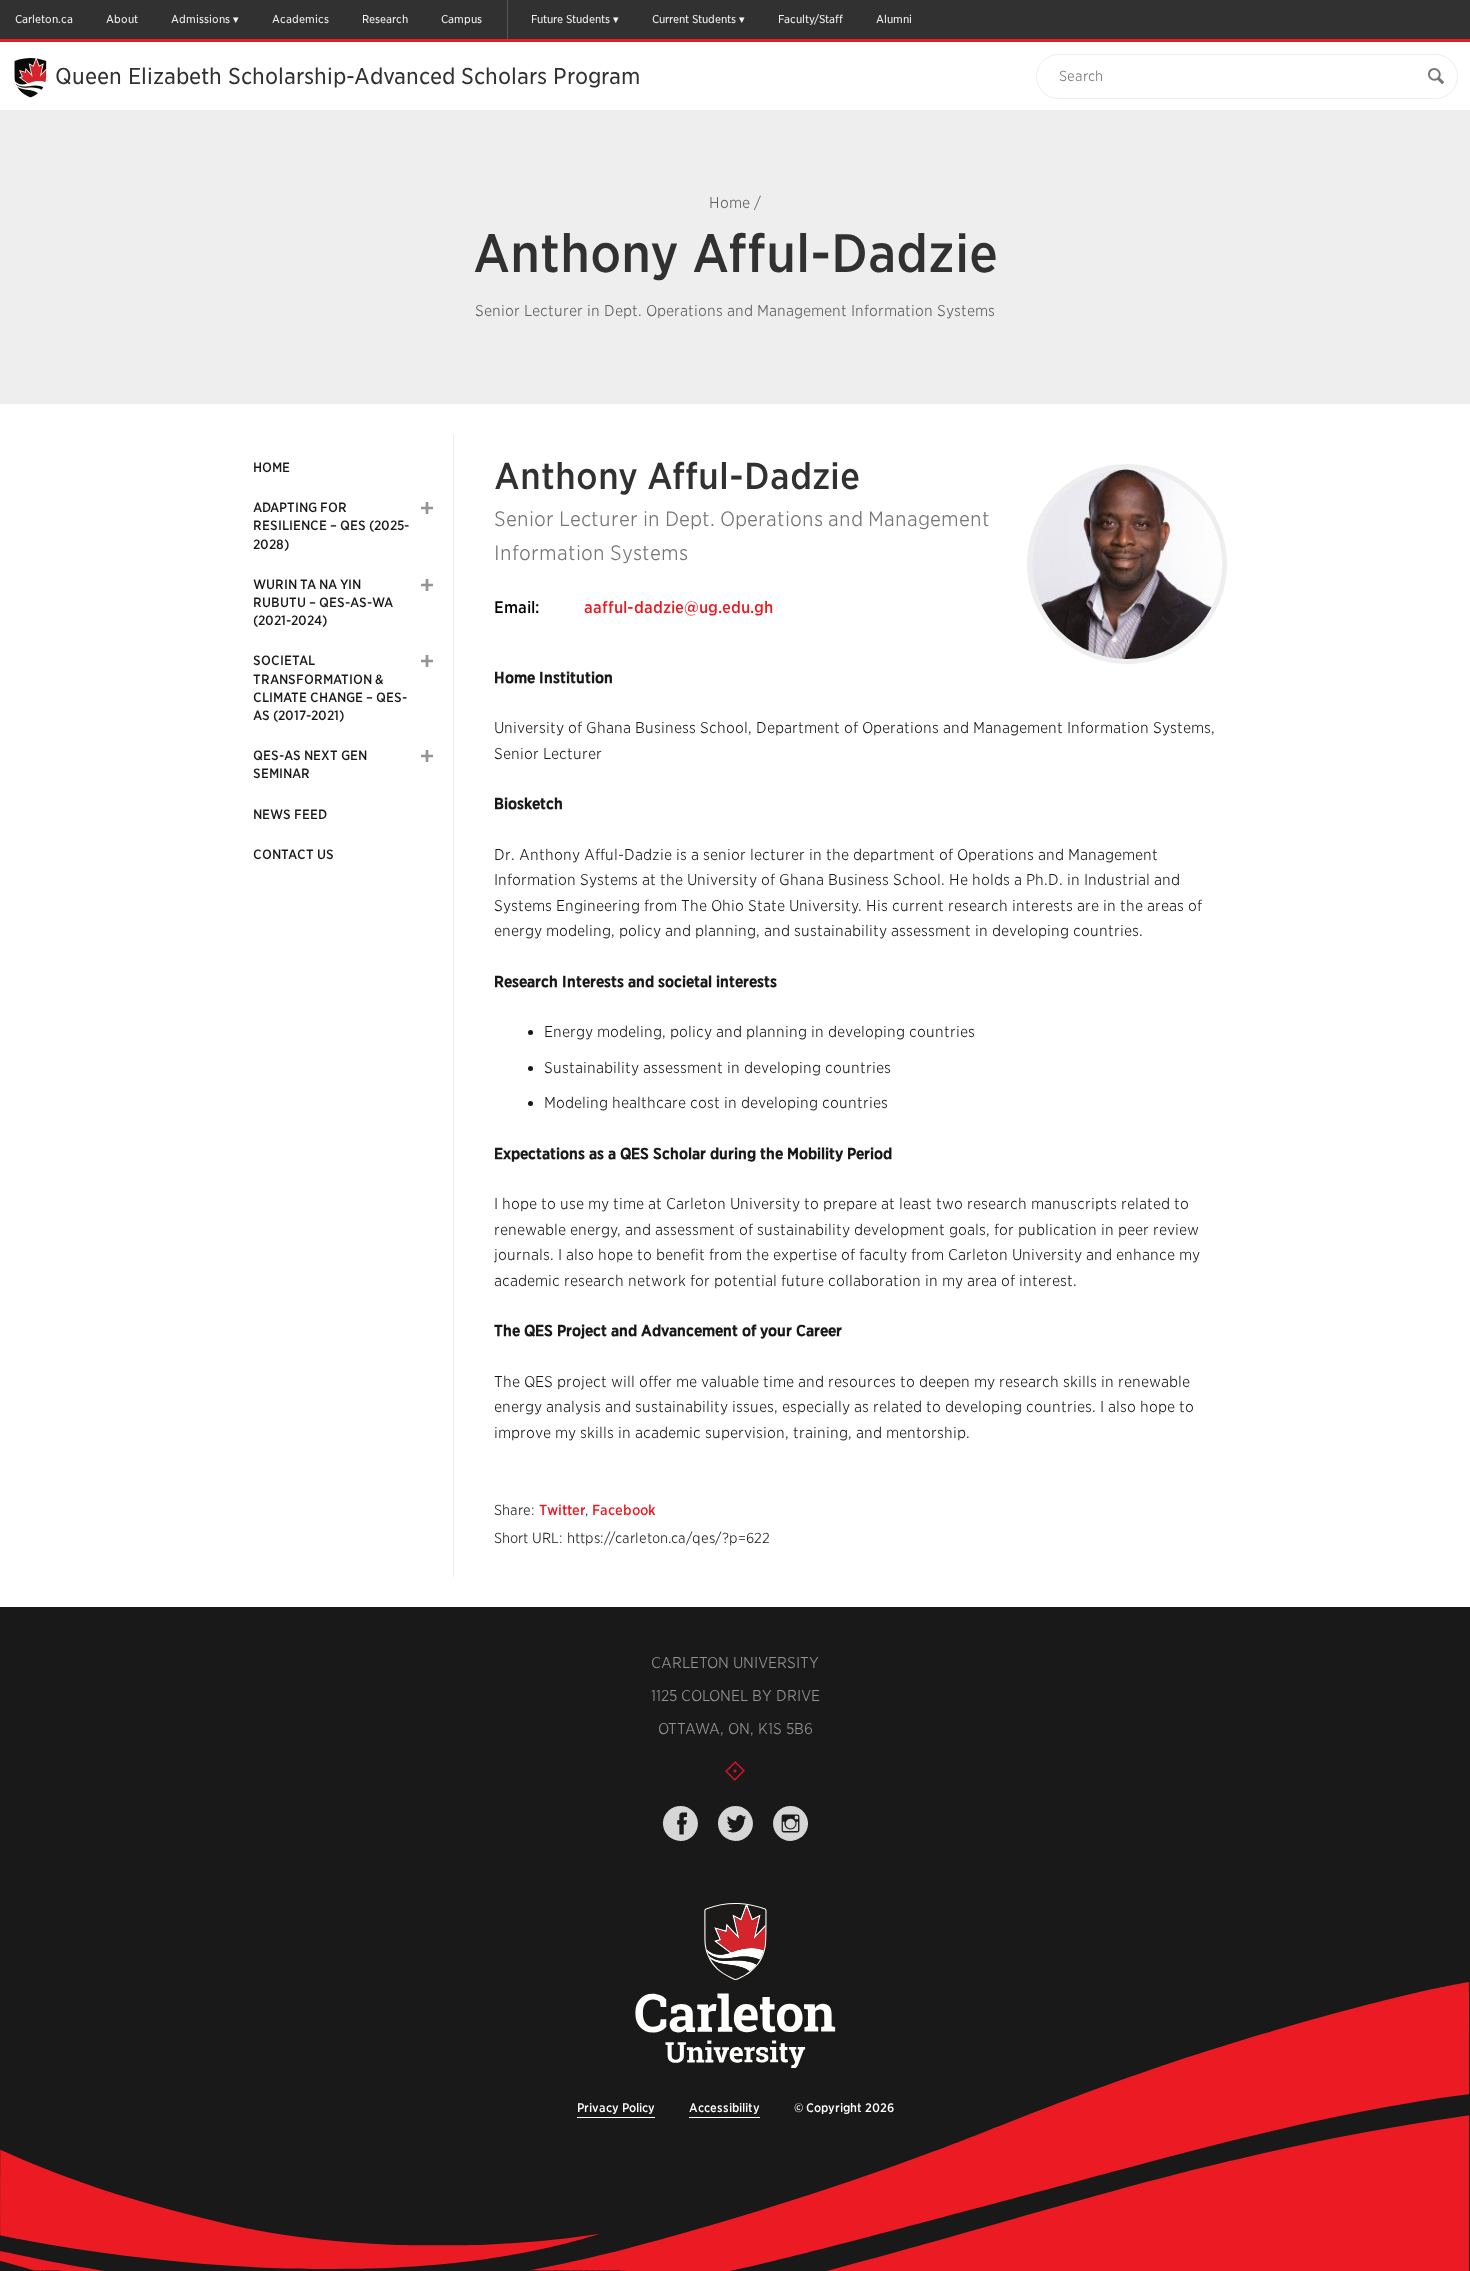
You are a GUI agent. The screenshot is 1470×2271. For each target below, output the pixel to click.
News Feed (290, 814)
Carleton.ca (44, 19)
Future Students (570, 19)
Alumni (894, 19)
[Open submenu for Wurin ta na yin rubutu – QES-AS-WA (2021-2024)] (427, 585)
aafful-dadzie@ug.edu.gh (678, 607)
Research (385, 19)
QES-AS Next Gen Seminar (310, 764)
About (122, 19)
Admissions (200, 19)
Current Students (694, 19)
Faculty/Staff (810, 19)
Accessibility (724, 2107)
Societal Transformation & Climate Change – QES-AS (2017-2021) (330, 688)
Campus (461, 19)
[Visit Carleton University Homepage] (735, 1986)
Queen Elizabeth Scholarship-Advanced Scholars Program (347, 76)
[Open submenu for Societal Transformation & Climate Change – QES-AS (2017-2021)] (427, 661)
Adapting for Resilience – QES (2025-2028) (331, 525)
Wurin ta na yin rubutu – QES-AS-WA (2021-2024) (323, 602)
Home (729, 203)
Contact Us (293, 854)
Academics (300, 19)
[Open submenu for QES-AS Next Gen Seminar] (427, 756)
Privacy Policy (616, 2107)
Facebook (624, 1510)
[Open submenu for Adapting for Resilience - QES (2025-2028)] (427, 508)
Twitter (562, 1510)
